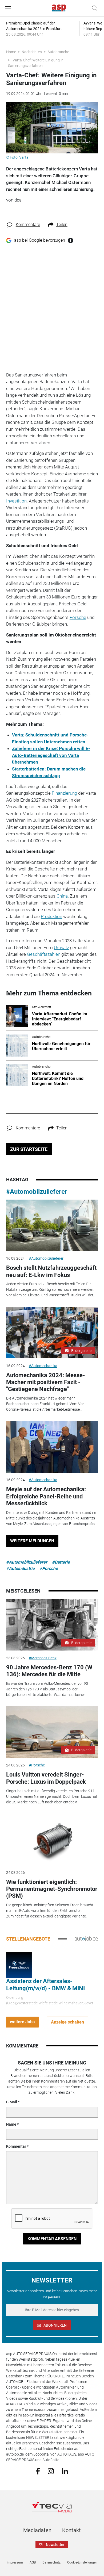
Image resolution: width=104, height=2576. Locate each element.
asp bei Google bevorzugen (40, 240)
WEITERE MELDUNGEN (32, 1541)
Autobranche (58, 52)
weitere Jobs (22, 2022)
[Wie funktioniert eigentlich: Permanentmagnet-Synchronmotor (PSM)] (52, 1839)
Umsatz (61, 948)
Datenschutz (51, 2562)
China (62, 896)
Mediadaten (37, 2530)
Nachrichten (32, 52)
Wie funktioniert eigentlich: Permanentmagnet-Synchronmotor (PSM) (52, 1889)
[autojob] (86, 1939)
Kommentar (16, 2146)
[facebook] (38, 2471)
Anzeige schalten (67, 2022)
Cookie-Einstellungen (82, 2562)
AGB (33, 2562)
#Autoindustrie (20, 1568)
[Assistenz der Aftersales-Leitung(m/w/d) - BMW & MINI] (19, 1965)
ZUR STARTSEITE (29, 1149)
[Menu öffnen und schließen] (10, 8)
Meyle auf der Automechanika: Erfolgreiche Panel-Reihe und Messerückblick (46, 1496)
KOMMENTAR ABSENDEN (52, 2239)
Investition (16, 501)
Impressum (15, 2562)
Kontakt (71, 2530)
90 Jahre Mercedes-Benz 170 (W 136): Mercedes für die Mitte (49, 1671)
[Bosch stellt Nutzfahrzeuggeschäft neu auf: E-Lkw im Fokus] (52, 1225)
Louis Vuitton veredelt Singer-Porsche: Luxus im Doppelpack (46, 1778)
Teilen (62, 225)
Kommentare (28, 225)
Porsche (78, 617)
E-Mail (12, 2102)
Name (11, 2124)
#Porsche (49, 1568)
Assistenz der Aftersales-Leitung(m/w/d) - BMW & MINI (45, 1985)
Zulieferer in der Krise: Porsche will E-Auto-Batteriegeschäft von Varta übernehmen (51, 755)
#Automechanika (43, 1366)
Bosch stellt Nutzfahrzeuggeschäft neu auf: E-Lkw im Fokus (51, 1271)
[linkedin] (65, 2471)
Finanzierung (64, 793)
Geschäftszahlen (44, 954)
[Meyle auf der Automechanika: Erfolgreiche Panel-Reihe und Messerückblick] (52, 1447)
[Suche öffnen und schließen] (93, 8)
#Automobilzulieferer (37, 1192)
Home (11, 52)
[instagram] (51, 2471)
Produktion (51, 916)
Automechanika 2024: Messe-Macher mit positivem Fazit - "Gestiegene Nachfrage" (46, 1382)
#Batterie (61, 1562)
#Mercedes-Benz (43, 1658)
